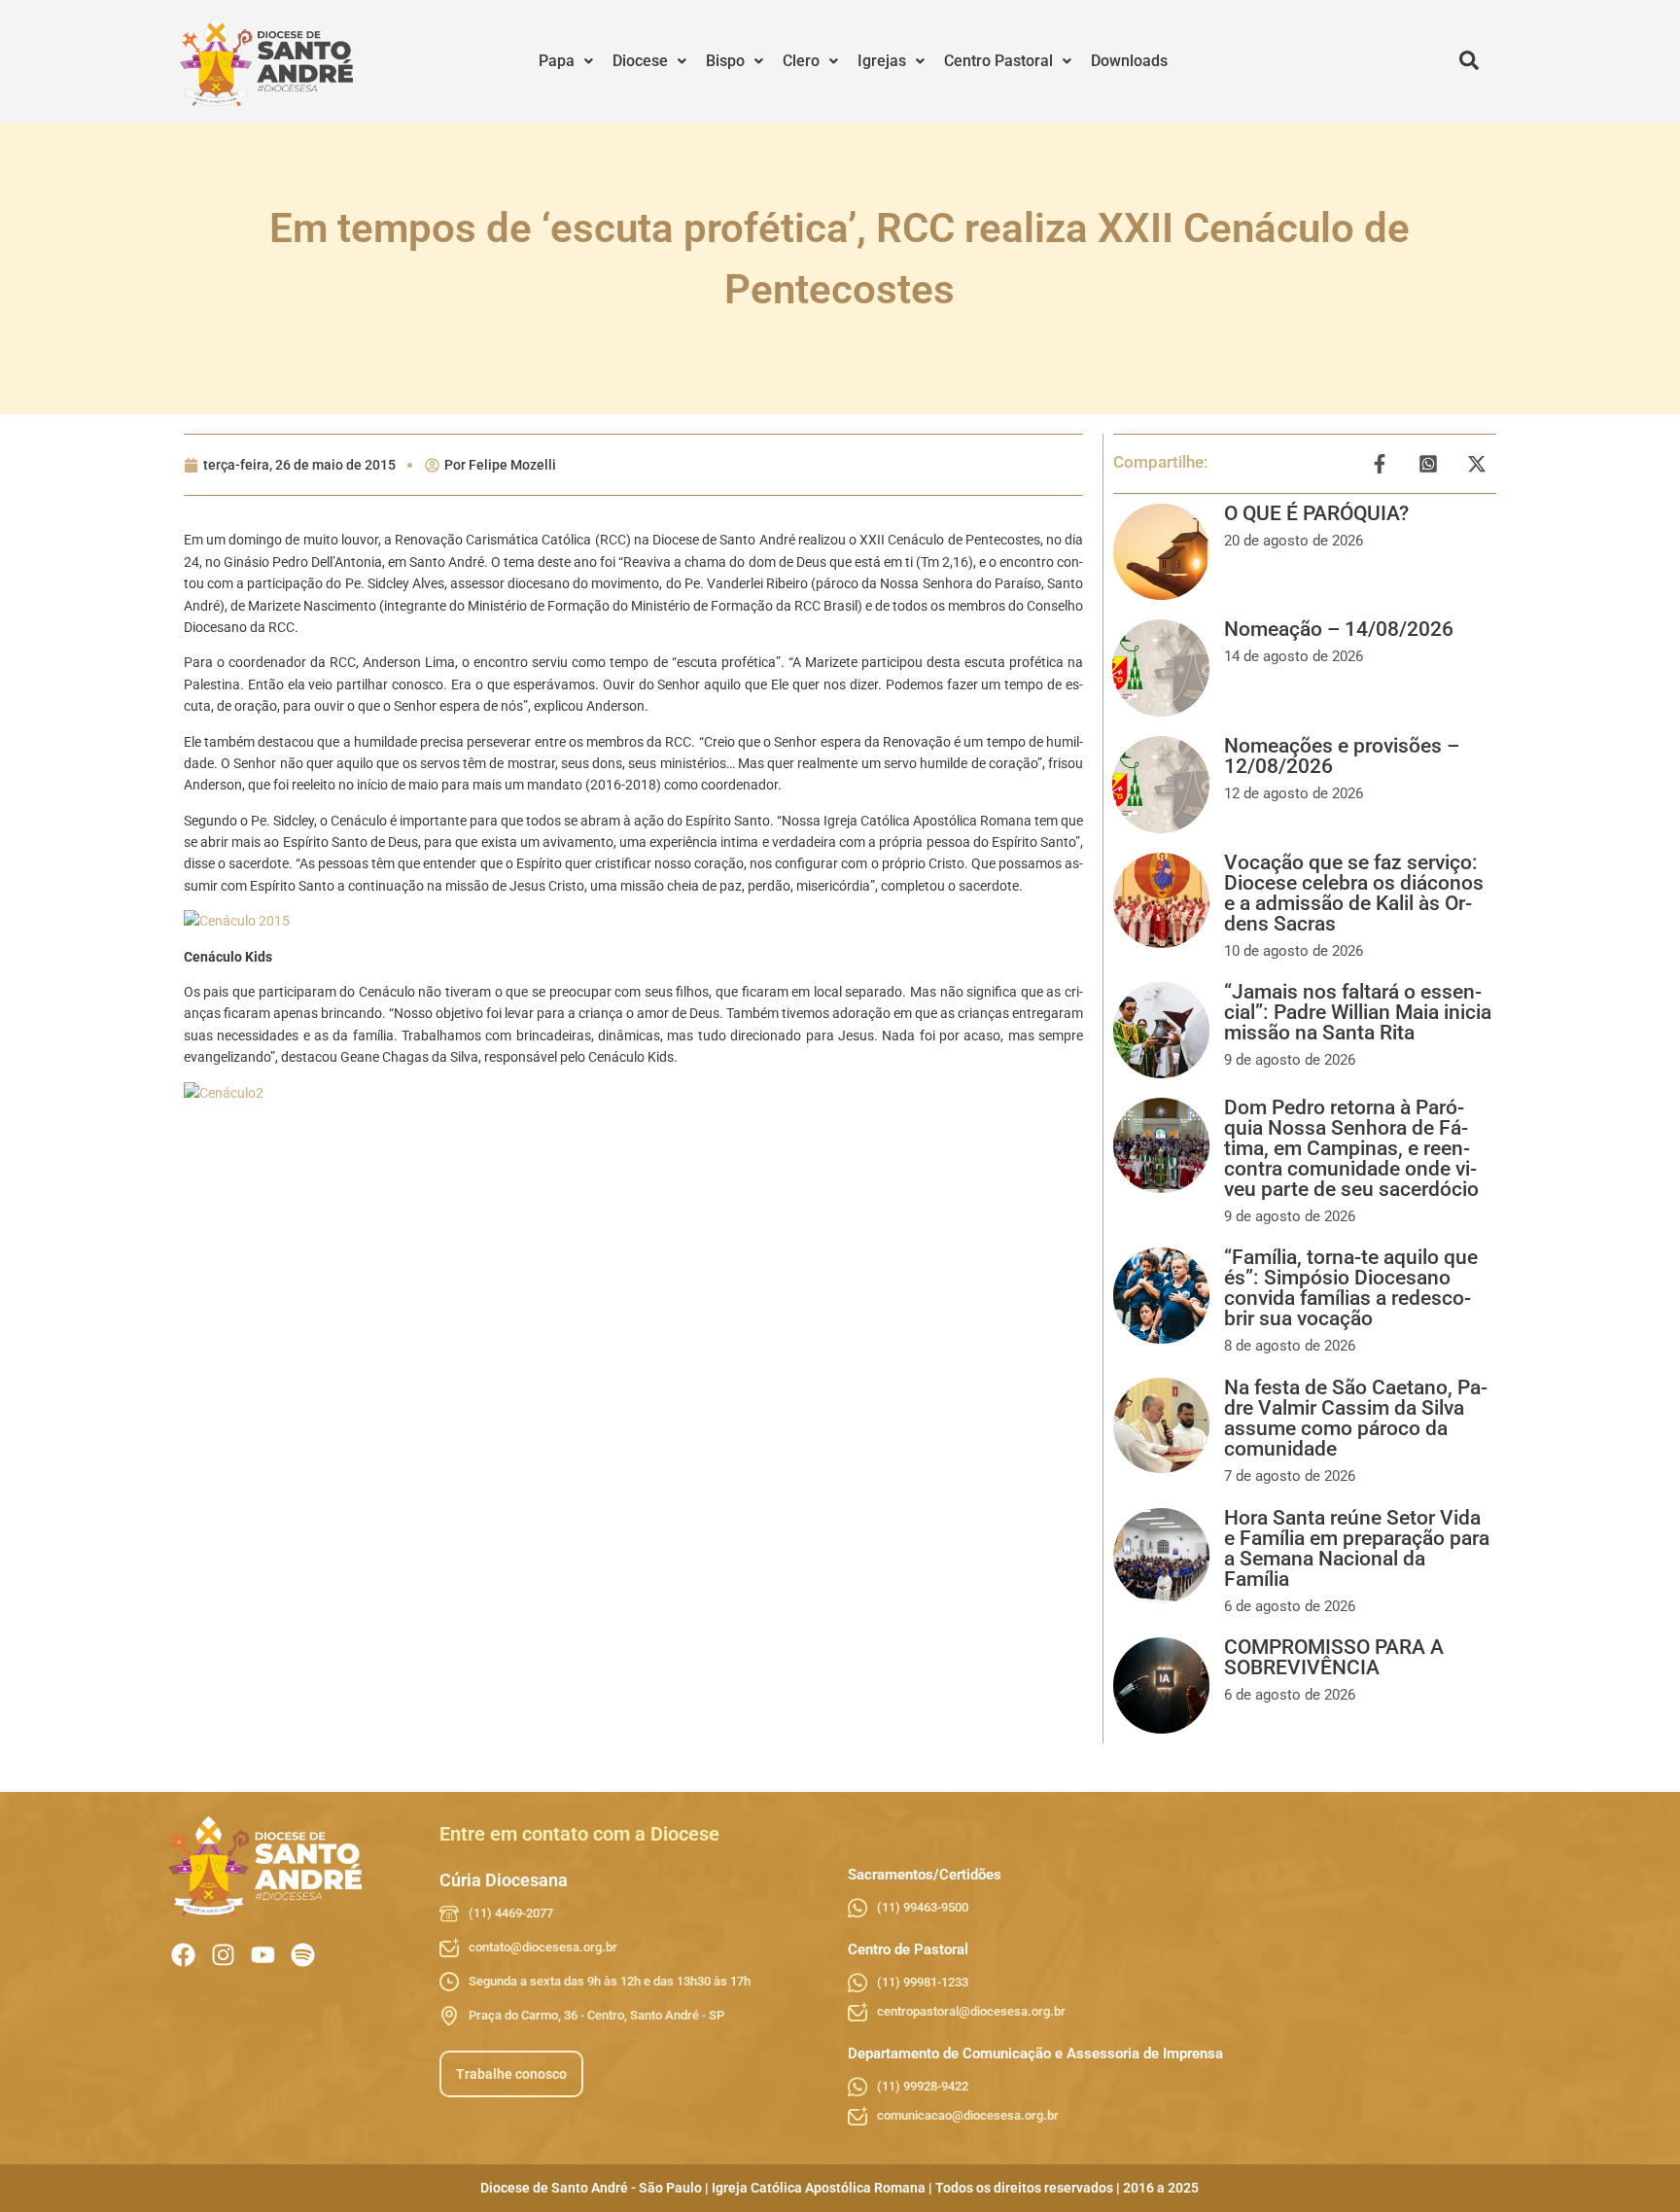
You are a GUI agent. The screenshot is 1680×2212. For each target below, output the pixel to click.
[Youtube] (263, 1955)
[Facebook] (183, 1955)
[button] (566, 61)
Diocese (640, 61)
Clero (801, 61)
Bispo (725, 61)
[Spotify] (303, 1955)
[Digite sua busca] (1469, 61)
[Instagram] (223, 1955)
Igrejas (882, 61)
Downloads (1129, 61)
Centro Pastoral (998, 61)
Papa (557, 61)
